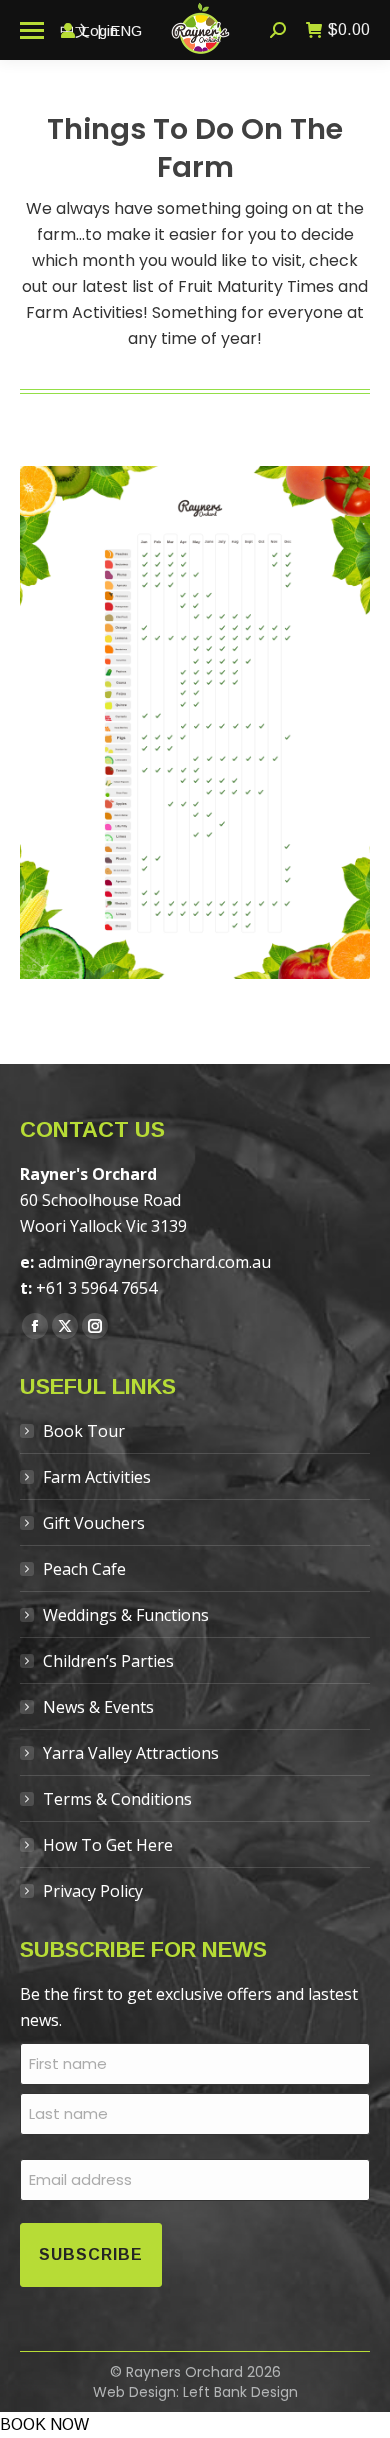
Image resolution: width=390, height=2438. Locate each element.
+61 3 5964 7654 (96, 1288)
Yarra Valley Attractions (131, 1753)
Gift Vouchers (94, 1523)
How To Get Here (108, 1845)
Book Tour (84, 1431)
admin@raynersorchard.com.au (154, 1262)
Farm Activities (97, 1477)
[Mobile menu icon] (32, 30)
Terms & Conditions (117, 1799)
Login (99, 30)
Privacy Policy (93, 1891)
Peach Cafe (84, 1569)
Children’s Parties (108, 1661)
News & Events (98, 1707)
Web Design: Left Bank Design (195, 2392)
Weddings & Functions (126, 1615)
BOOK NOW (44, 2424)
